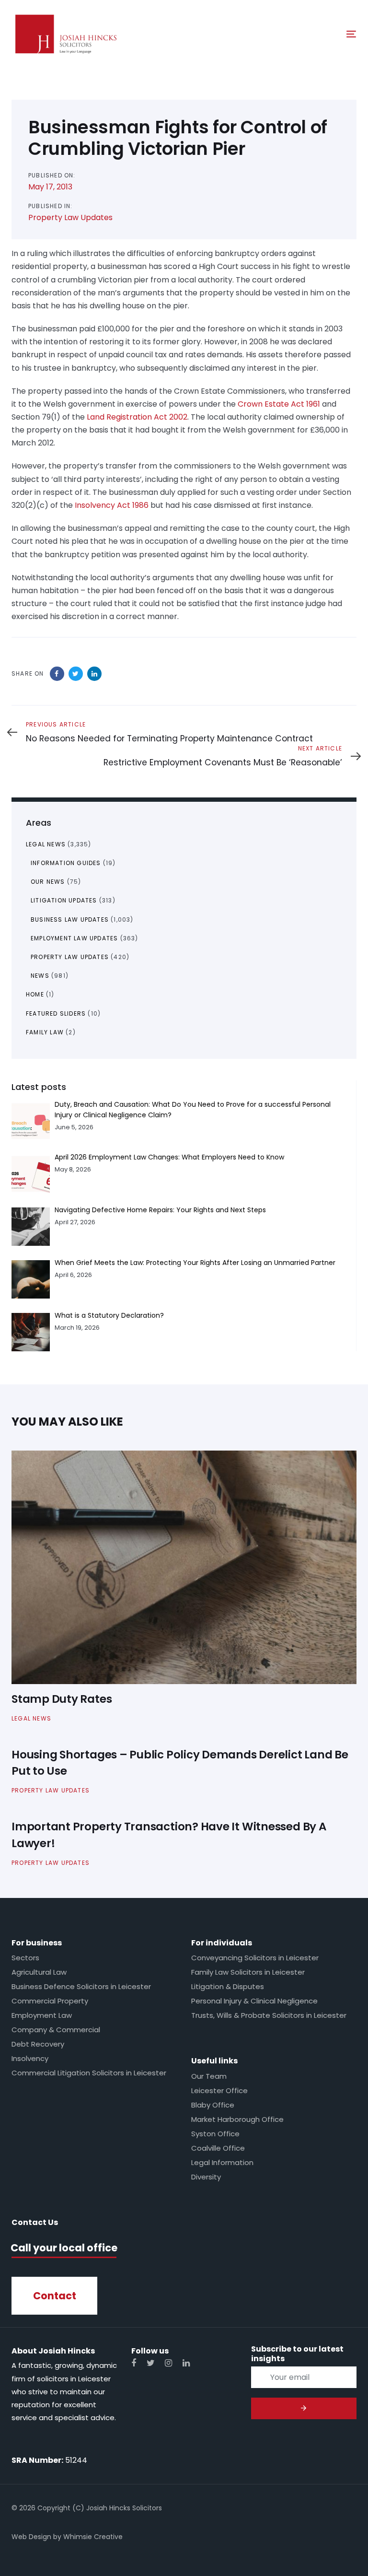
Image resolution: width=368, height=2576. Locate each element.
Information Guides (66, 863)
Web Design (31, 2537)
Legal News (46, 844)
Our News (48, 882)
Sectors (25, 1958)
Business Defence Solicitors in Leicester (81, 1986)
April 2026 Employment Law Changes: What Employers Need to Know (169, 1157)
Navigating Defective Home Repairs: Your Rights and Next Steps (160, 1210)
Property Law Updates (70, 217)
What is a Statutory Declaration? (109, 1315)
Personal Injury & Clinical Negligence (254, 2001)
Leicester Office (219, 2090)
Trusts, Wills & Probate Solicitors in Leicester (269, 2015)
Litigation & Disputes (228, 1986)
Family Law (45, 1032)
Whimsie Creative (93, 2537)
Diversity (206, 2177)
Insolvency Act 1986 (112, 505)
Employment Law (42, 2015)
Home (35, 994)
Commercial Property (50, 2001)
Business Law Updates (70, 919)
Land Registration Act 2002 (137, 417)
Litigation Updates (64, 900)
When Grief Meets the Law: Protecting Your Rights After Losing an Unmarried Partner (195, 1263)
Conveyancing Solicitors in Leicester (255, 1958)
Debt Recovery (38, 2044)
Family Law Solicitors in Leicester (248, 1972)
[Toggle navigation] (299, 34)
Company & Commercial (56, 2030)
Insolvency (30, 2058)
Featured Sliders (56, 1013)
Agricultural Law (39, 1972)
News (40, 976)
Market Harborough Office (237, 2119)
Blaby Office (213, 2105)
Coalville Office (218, 2148)
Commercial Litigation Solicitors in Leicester (89, 2073)
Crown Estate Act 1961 (279, 404)
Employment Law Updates (74, 938)
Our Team (209, 2076)
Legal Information (222, 2162)
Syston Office (215, 2134)
